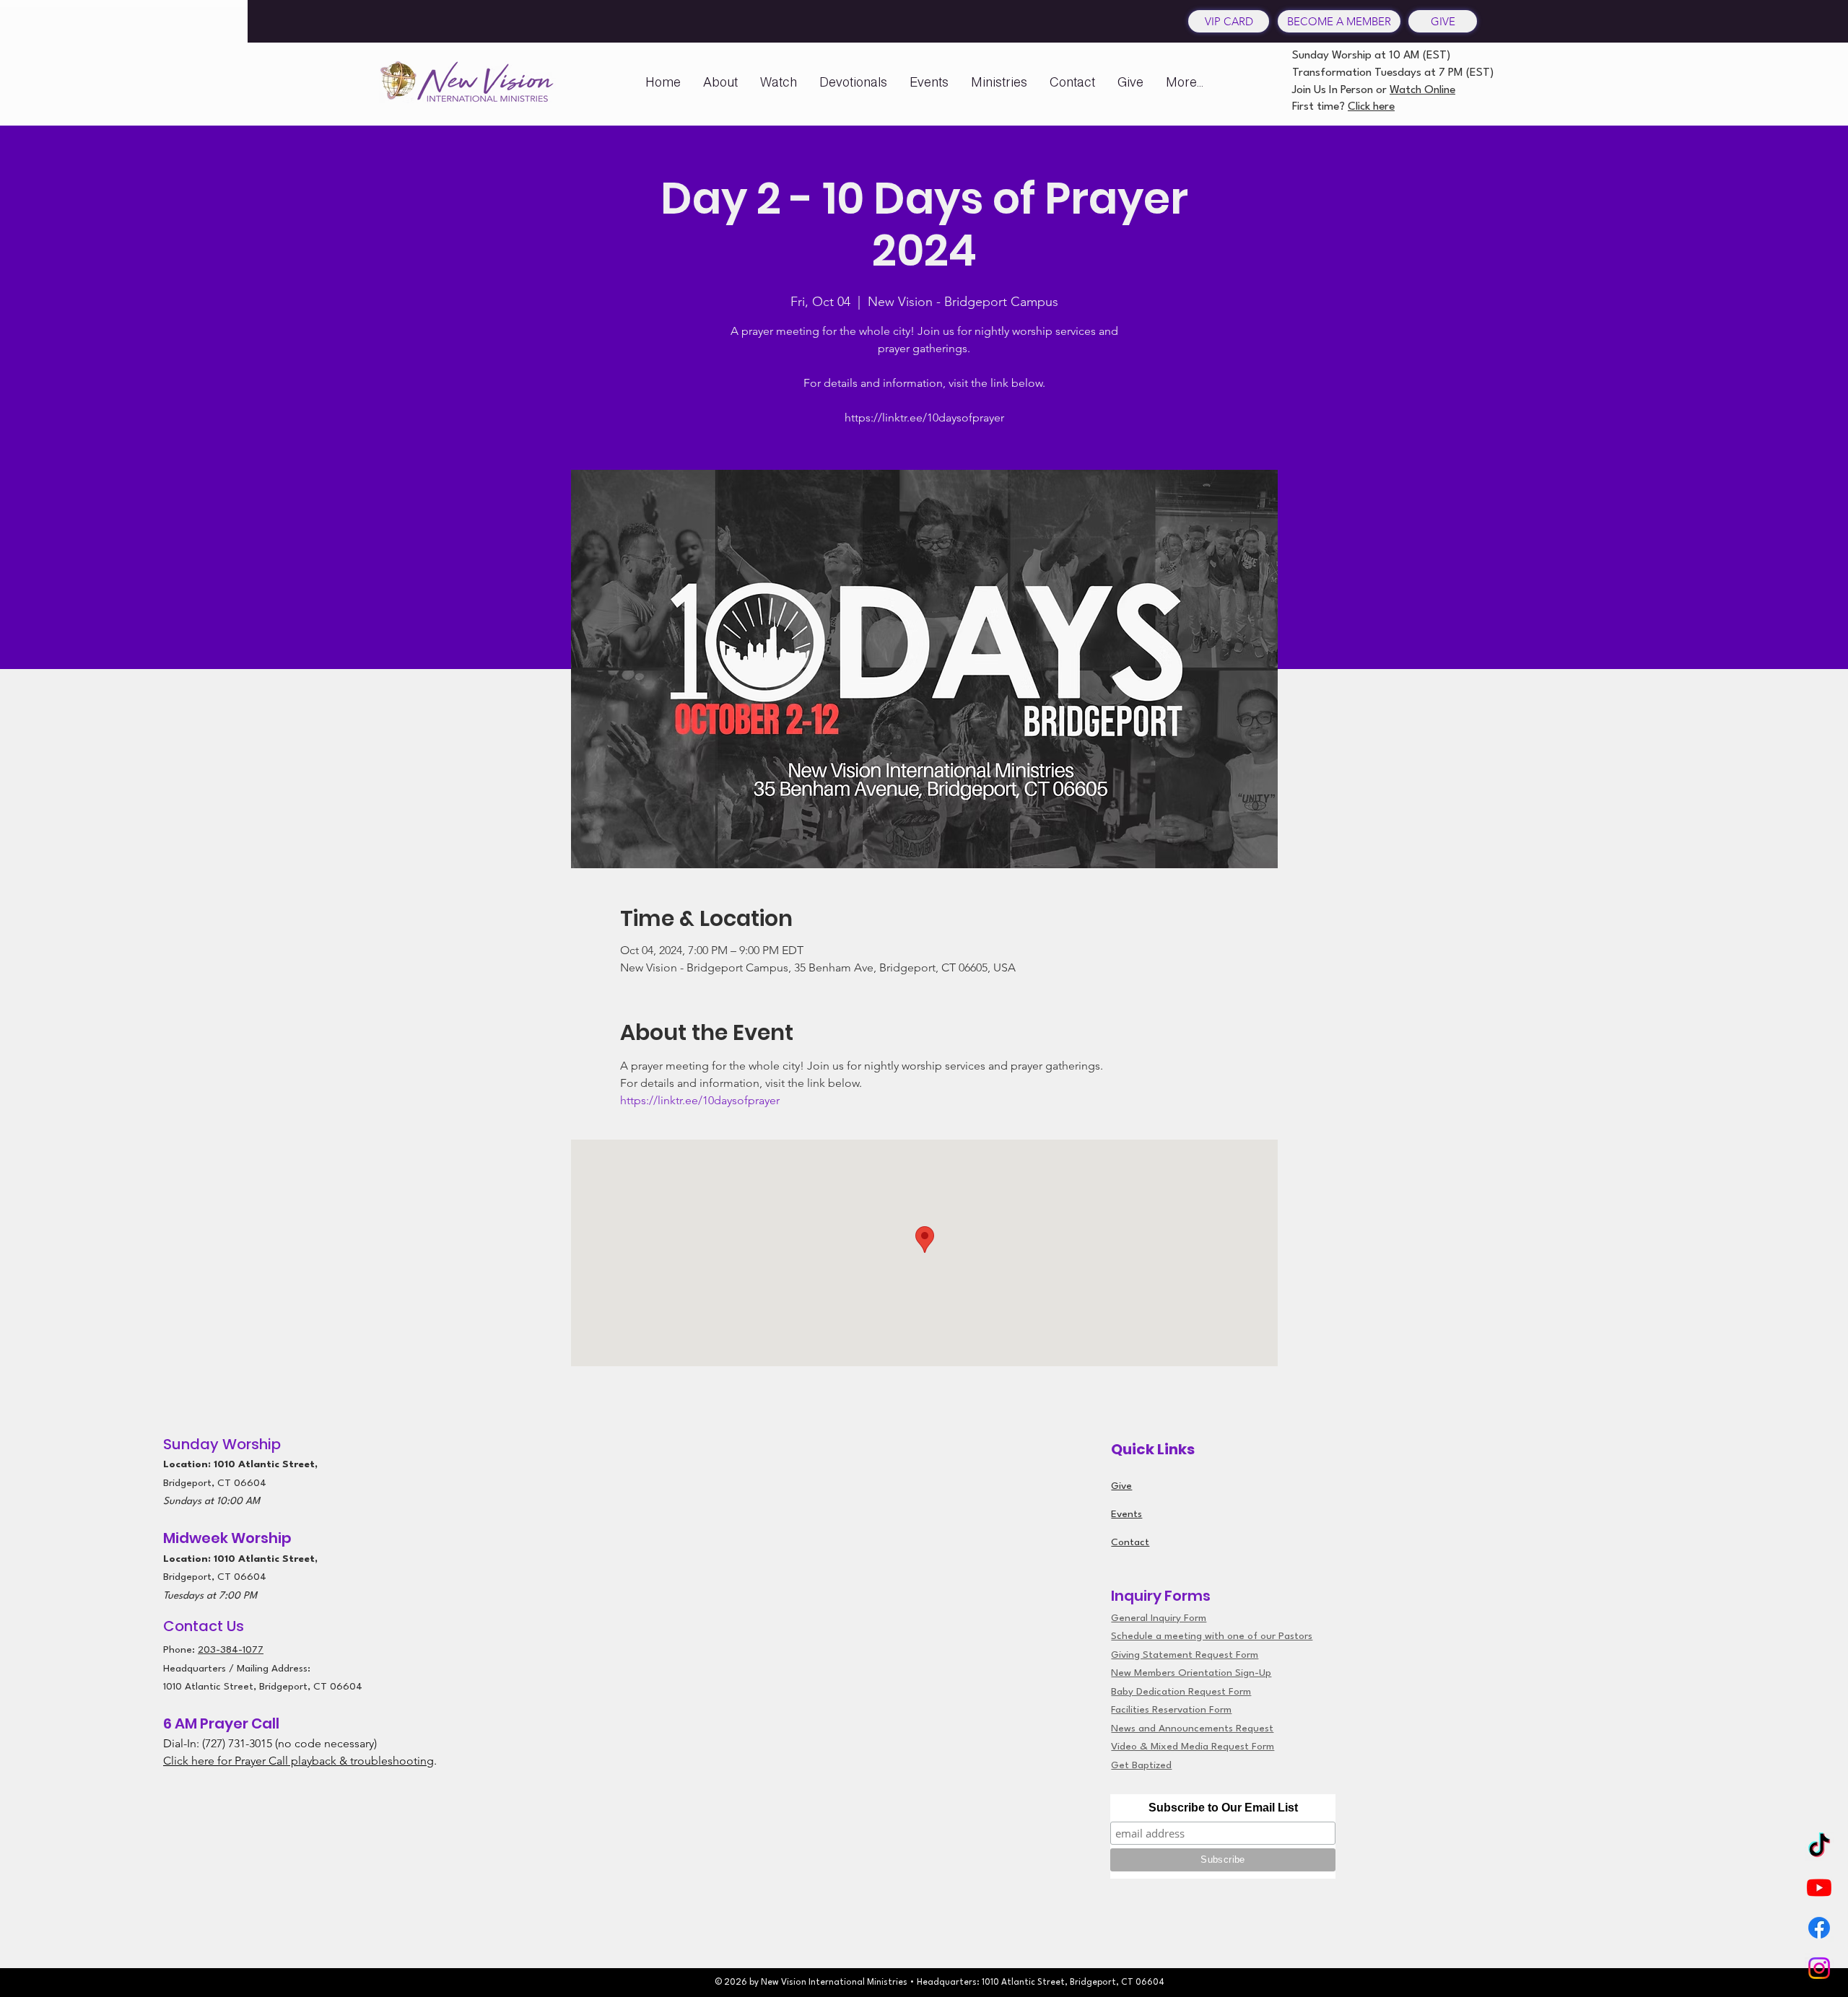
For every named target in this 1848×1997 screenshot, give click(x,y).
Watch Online (1422, 90)
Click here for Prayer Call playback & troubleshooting (298, 1761)
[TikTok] (1819, 1847)
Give (1121, 1486)
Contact (1130, 1542)
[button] (720, 82)
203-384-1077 (231, 1650)
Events (1126, 1514)
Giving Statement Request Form (1185, 1655)
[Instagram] (1819, 1968)
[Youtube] (1819, 1887)
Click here (1371, 107)
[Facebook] (1819, 1928)
